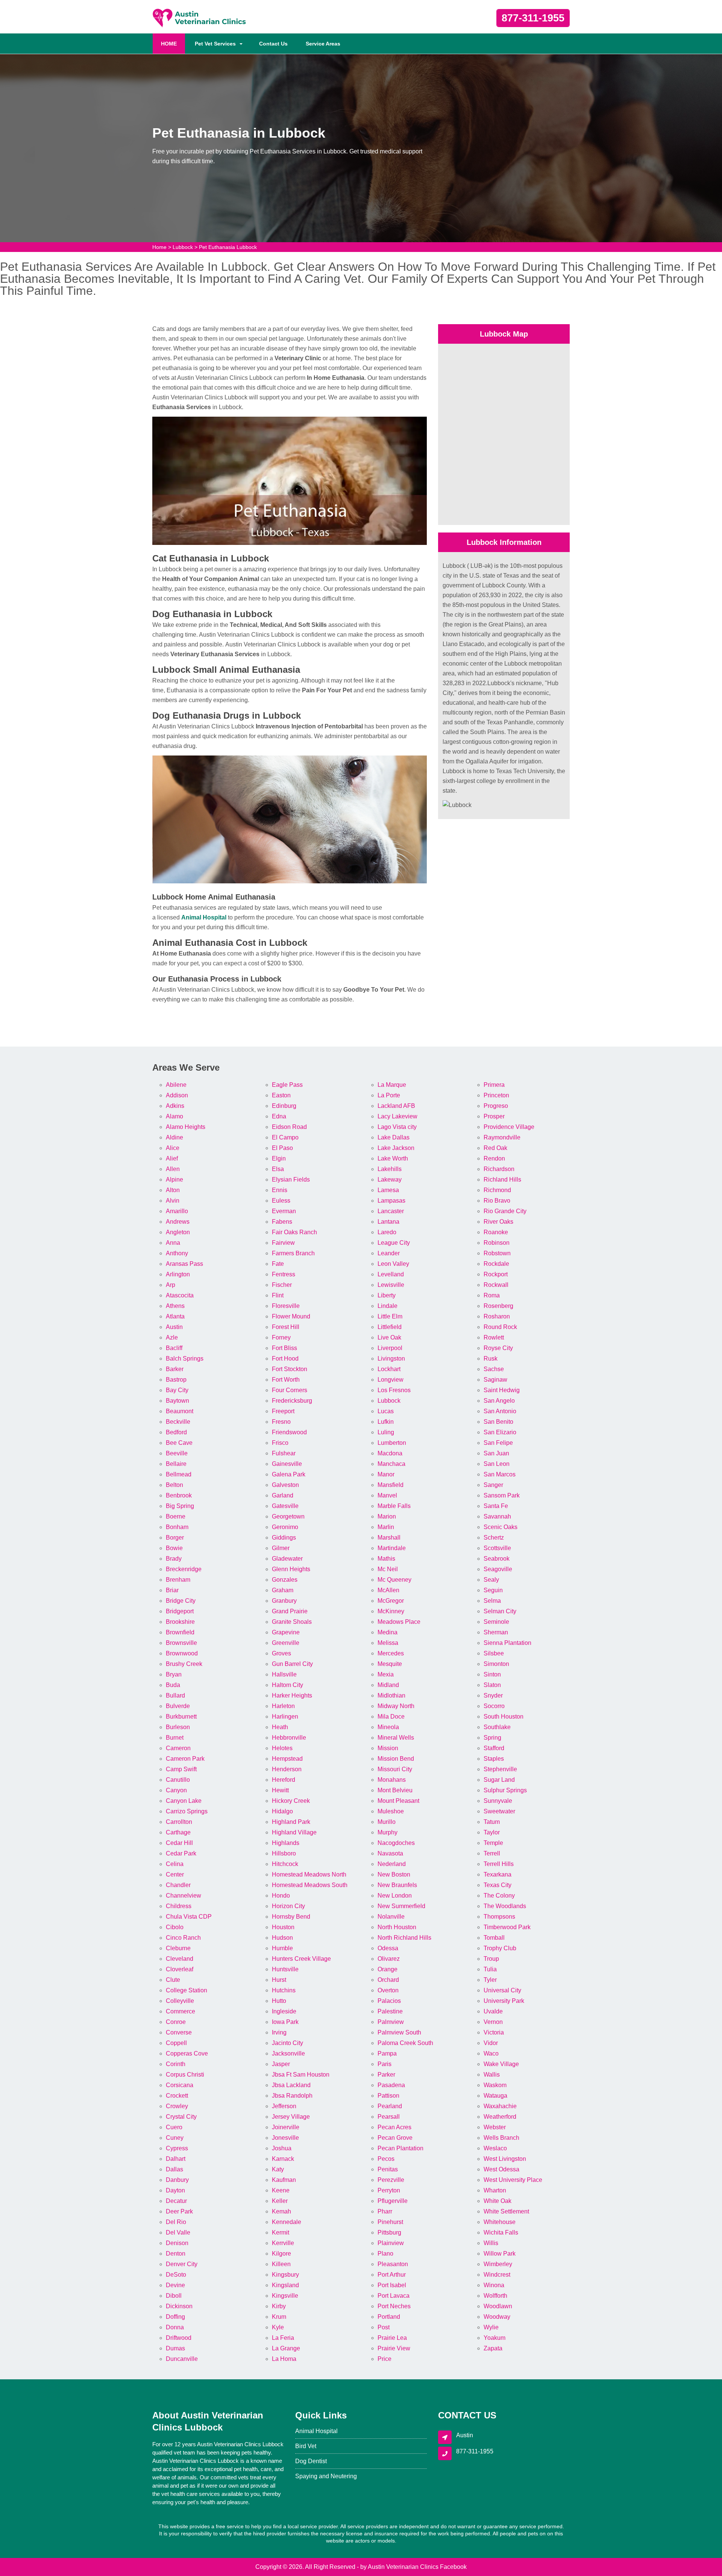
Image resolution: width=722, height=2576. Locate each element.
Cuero (174, 2127)
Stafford (494, 1748)
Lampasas (391, 1201)
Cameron (178, 1748)
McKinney (391, 1611)
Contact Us (273, 44)
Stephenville (500, 1769)
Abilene (176, 1085)
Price (385, 2359)
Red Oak (495, 1148)
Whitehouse (500, 2222)
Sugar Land (499, 1780)
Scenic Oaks (501, 1527)
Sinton (492, 1674)
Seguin (493, 1590)
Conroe (176, 2022)
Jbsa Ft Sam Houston (301, 2075)
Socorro (494, 1706)
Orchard (388, 1980)
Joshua (282, 2148)
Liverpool (390, 1348)
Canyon (176, 1790)
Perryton (389, 2190)
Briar (172, 1590)
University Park (504, 2001)
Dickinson (179, 2306)
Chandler (178, 1885)
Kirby (279, 2306)
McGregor (391, 1601)
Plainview (391, 2243)
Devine (175, 2285)
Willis (491, 2243)
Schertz (494, 1538)
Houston (283, 1927)
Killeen (281, 2264)
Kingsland (285, 2285)
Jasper (281, 2064)
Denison (177, 2243)
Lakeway (390, 1180)
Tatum (492, 1822)
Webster (495, 2127)
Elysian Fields (291, 1180)
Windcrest (497, 2275)
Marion (387, 1516)
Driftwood (179, 2338)
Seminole (496, 1622)
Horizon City (288, 1906)
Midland (388, 1685)
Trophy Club (500, 1948)
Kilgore (281, 2254)
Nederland (392, 1864)
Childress (179, 1906)
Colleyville (180, 2001)
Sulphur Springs (505, 1790)
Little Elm (390, 1316)
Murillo (387, 1822)
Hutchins (284, 1990)
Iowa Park (285, 2022)
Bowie (174, 1548)
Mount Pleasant (398, 1801)
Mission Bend (396, 1759)
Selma (492, 1601)
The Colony (499, 1896)
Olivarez (389, 1959)
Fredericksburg (292, 1401)
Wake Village (501, 2064)
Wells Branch (501, 2138)
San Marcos (500, 1474)
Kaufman (284, 2180)
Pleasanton (393, 2264)
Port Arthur (392, 2275)
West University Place (513, 2180)
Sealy (491, 1580)
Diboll (174, 2296)
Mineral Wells (396, 1738)
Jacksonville (288, 2053)
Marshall (389, 1538)
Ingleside (284, 2011)
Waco (491, 2053)
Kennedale (287, 2222)
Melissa (388, 1643)
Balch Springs (185, 1359)
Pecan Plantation (400, 2148)
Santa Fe (496, 1506)
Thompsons (499, 1917)
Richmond (497, 1190)
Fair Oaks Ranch (294, 1232)
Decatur (176, 2201)
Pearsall (389, 2117)
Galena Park (289, 1474)
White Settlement (506, 2211)
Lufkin (386, 1422)
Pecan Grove (395, 2138)
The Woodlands (505, 1906)
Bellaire (176, 1464)
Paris (385, 2064)
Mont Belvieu (395, 1790)
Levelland (391, 1274)
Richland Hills (502, 1180)
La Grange (286, 2348)
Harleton (283, 1706)
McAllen (388, 1590)
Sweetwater (499, 1811)
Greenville (286, 1643)
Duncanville (182, 2359)
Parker (386, 2075)
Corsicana (180, 2085)
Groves (281, 1653)
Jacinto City (287, 2043)
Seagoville (498, 1569)
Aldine (174, 1137)
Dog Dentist (311, 2461)
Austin (174, 1327)
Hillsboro (284, 1853)
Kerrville (283, 2243)
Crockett (177, 2096)
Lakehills (390, 1169)
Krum (279, 2317)
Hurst (279, 1980)
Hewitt (280, 1790)
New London (395, 1896)
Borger (175, 1538)
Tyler (490, 1980)
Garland (283, 1495)
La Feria (283, 2338)
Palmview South (399, 2032)
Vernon (493, 2022)
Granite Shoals (292, 1622)
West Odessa (501, 2169)
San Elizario (500, 1432)
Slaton (492, 1685)
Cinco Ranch (183, 1938)
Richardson (499, 1169)
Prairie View (394, 2348)
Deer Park (179, 2211)
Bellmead (179, 1474)
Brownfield (180, 1632)
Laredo (387, 1232)
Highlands (286, 1843)
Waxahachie (500, 2106)
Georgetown (288, 1516)
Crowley (177, 2106)
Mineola (388, 1727)
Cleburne (178, 1948)
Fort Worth (286, 1380)
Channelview (184, 1896)
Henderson (287, 1769)
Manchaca (391, 1464)
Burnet (175, 1738)
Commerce (180, 2011)
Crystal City (181, 2117)
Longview (391, 1380)
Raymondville (502, 1137)
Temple (493, 1843)
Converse (179, 2032)
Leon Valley (393, 1264)
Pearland (390, 2106)
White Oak (498, 2201)
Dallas (174, 2169)
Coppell (176, 2043)
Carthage (178, 1832)
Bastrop (176, 1380)
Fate (278, 1264)
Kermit (281, 2232)
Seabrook (497, 1559)
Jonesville (285, 2138)
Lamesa (388, 1190)
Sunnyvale (498, 1801)
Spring (492, 1738)
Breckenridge (184, 1569)
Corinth (176, 2064)
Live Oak (389, 1337)
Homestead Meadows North (309, 1874)
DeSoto (176, 2275)
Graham (283, 1590)
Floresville (286, 1306)
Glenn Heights (291, 1569)
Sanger (493, 1485)
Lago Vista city (397, 1127)
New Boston (394, 1874)
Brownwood (182, 1653)
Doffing (175, 2317)
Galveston (285, 1485)
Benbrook (179, 1495)
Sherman (496, 1632)
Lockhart (389, 1369)
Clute (173, 1980)
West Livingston (505, 2159)
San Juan (496, 1453)
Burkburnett (181, 1717)
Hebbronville (289, 1738)
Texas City (498, 1885)
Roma (492, 1295)
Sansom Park (502, 1495)
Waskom (495, 2085)
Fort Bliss (284, 1348)
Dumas (175, 2348)
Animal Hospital (316, 2431)
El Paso (282, 1148)
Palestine (390, 2011)
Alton (173, 1190)
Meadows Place (399, 1622)
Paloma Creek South (405, 2043)
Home (159, 247)
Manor (386, 1474)
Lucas (386, 1411)
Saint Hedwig (502, 1390)
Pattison (388, 2096)
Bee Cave (179, 1443)
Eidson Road (289, 1127)
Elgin (279, 1158)
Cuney (175, 2138)
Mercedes (391, 1653)
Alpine (174, 1180)
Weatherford (500, 2117)
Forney (281, 1337)
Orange (388, 1969)
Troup (491, 1959)
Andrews (178, 1222)
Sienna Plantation (507, 1643)
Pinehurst (390, 2222)
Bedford (176, 1432)
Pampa (387, 2053)
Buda (173, 1685)
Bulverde (178, 1706)
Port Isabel (392, 2285)
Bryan (174, 1674)
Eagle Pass (287, 1085)
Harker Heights (292, 1695)
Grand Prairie (290, 1611)
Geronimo (285, 1527)
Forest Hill (286, 1327)
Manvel (387, 1495)
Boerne (176, 1516)
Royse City (498, 1348)
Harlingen (285, 1717)
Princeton (496, 1095)
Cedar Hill (179, 1843)
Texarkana (498, 1874)
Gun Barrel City (292, 1664)
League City (394, 1243)
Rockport (496, 1274)
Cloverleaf (180, 1969)
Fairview (283, 1243)
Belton (174, 1485)
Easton (281, 1095)
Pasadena (391, 2085)
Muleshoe (391, 1811)
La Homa (284, 2359)
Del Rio (176, 2222)
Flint (278, 1295)
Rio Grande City (505, 1211)
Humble (282, 1948)
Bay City (177, 1390)
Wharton (495, 2190)
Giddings (284, 1538)
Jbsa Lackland (291, 2085)
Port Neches (394, 2306)
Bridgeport (180, 1611)
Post (384, 2327)
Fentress (284, 1274)
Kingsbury (285, 2275)
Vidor (491, 2043)
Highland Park (291, 1822)
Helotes (282, 1748)
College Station (187, 1990)
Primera (494, 1085)
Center (175, 1874)
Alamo (174, 1116)
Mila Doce (391, 1717)
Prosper (494, 1116)
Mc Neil (388, 1569)
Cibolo (175, 1927)
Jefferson (284, 2106)
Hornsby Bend (291, 1917)
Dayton (175, 2190)
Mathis (386, 1559)
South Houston (504, 1717)
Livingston (391, 1359)
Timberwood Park (507, 1927)
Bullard (175, 1695)
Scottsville (497, 1548)
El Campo (285, 1137)
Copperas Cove (187, 2053)
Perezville (391, 2180)
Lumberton (392, 1443)
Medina (388, 1632)
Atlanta (175, 1316)
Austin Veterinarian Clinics (403, 2567)
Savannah (497, 1516)
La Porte (389, 1095)
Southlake (497, 1727)
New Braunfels (397, 1885)
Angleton (178, 1232)
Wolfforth (495, 2296)
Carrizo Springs (187, 1811)
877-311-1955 (533, 18)
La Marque (392, 1085)
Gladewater (287, 1559)
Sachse (494, 1369)
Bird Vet (306, 2446)
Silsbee (494, 1653)
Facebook (453, 2567)
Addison (177, 1095)
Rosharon (497, 1316)
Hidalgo (282, 1811)
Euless (281, 1201)
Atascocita (180, 1295)
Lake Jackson (396, 1148)
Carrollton (179, 1822)
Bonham (177, 1527)
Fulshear (284, 1453)
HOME (173, 43)
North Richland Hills (404, 1938)
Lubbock (183, 247)
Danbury (177, 2180)
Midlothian (391, 1695)
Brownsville (181, 1643)
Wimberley (498, 2264)
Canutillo (178, 1780)
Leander (389, 1253)
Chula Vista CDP (189, 1917)
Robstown (497, 1253)
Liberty (387, 1295)
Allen (173, 1169)
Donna (175, 2327)
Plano (385, 2254)
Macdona (390, 1453)
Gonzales (285, 1580)
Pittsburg (389, 2232)
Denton (176, 2254)
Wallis (492, 2075)
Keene (281, 2190)
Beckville (178, 1422)
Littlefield (390, 1327)
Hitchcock (285, 1864)
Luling (386, 1432)
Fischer (282, 1285)
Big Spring (180, 1506)
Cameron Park (185, 1759)
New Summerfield (401, 1906)
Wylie (491, 2327)
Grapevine (286, 1632)
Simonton (496, 1664)
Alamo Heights (186, 1127)
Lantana (388, 1222)
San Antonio (500, 1411)
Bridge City (181, 1601)
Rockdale (496, 1264)
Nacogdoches (396, 1843)
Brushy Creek (184, 1664)
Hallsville (284, 1674)
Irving (279, 2032)
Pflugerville (393, 2201)
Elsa (278, 1169)
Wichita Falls (501, 2232)
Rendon (494, 1158)
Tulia (490, 1969)
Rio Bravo (497, 1201)
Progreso (496, 1106)
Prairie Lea (392, 2338)
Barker (175, 1369)
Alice (173, 1148)
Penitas (388, 2169)
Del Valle (178, 2232)
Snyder (493, 1695)
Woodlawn (498, 2306)
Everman (284, 1211)
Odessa (388, 1948)
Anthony (177, 1253)
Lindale (388, 1306)
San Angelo (499, 1401)
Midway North (396, 1706)
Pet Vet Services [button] (215, 44)
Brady (174, 1559)
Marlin (386, 1527)
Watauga (495, 2096)
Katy (278, 2169)
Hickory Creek (291, 1801)
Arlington (178, 1274)
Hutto (279, 2001)
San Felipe (498, 1443)
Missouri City (395, 1769)
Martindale (392, 1548)
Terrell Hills (499, 1864)
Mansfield (391, 1485)
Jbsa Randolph (292, 2096)
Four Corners (290, 1390)
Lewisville (391, 1285)
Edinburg (284, 1106)
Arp (171, 1285)
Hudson (282, 1938)
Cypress (177, 2148)
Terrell (492, 1853)
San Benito (498, 1422)
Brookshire (180, 1622)
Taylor (492, 1832)
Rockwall (496, 1285)
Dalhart (176, 2159)
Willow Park (500, 2254)
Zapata (493, 2348)
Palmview (391, 2022)
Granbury (284, 1601)
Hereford (284, 1780)
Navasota (390, 1853)
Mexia (386, 1674)
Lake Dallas (394, 1137)
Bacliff (174, 1348)
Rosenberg (498, 1306)
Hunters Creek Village (301, 1959)
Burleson (178, 1727)
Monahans (392, 1780)
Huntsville (285, 1969)
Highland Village (294, 1832)
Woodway (497, 2317)
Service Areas (323, 44)
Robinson (497, 1243)
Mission (388, 1748)
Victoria (494, 2032)
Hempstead (287, 1759)
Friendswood (289, 1432)
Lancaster (391, 1211)
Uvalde (493, 2011)
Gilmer (281, 1548)
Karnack (283, 2159)
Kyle (278, 2327)
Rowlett (494, 1337)
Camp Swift (181, 1769)
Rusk (491, 1359)
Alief (172, 1158)
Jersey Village (291, 2117)
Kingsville (285, 2296)
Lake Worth (393, 1158)
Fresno (281, 1422)
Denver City (182, 2264)
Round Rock (500, 1327)
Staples (494, 1759)
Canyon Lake (184, 1801)
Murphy (388, 1832)
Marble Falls (394, 1506)
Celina (175, 1864)
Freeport (283, 1411)
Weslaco (495, 2148)
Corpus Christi (185, 2075)
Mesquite (390, 1664)
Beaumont (180, 1411)
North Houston (397, 1927)
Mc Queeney (394, 1580)
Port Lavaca (394, 2296)
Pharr (385, 2211)
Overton (388, 1990)
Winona (494, 2285)
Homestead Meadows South (310, 1885)
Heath (280, 1727)
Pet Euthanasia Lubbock (228, 247)
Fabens (282, 1222)
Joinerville (286, 2127)
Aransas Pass (184, 1264)
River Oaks (498, 1222)
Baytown (177, 1401)
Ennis (280, 1190)
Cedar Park (181, 1853)
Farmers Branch (293, 1253)
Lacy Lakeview (397, 1116)
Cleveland (180, 1959)
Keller (280, 2201)
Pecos (386, 2159)
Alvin (173, 1201)
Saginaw (495, 1380)
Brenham (178, 1580)
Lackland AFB (396, 1106)
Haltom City (287, 1685)
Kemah (281, 2211)
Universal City (502, 1990)
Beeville (177, 1453)
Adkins (175, 1106)
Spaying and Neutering (326, 2476)
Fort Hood (285, 1359)
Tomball (494, 1938)
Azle (172, 1337)
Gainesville (287, 1464)
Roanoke (496, 1232)
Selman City (500, 1611)
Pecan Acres (394, 2127)
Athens (175, 1306)
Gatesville (285, 1506)
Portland (389, 2317)
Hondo (281, 1896)
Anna (173, 1243)
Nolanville (391, 1917)
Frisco (280, 1443)
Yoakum (494, 2338)
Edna (279, 1116)
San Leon (497, 1464)
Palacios (389, 2001)
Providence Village (509, 1127)
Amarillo (177, 1211)
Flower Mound (291, 1316)
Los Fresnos (394, 1390)
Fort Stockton (290, 1369)
